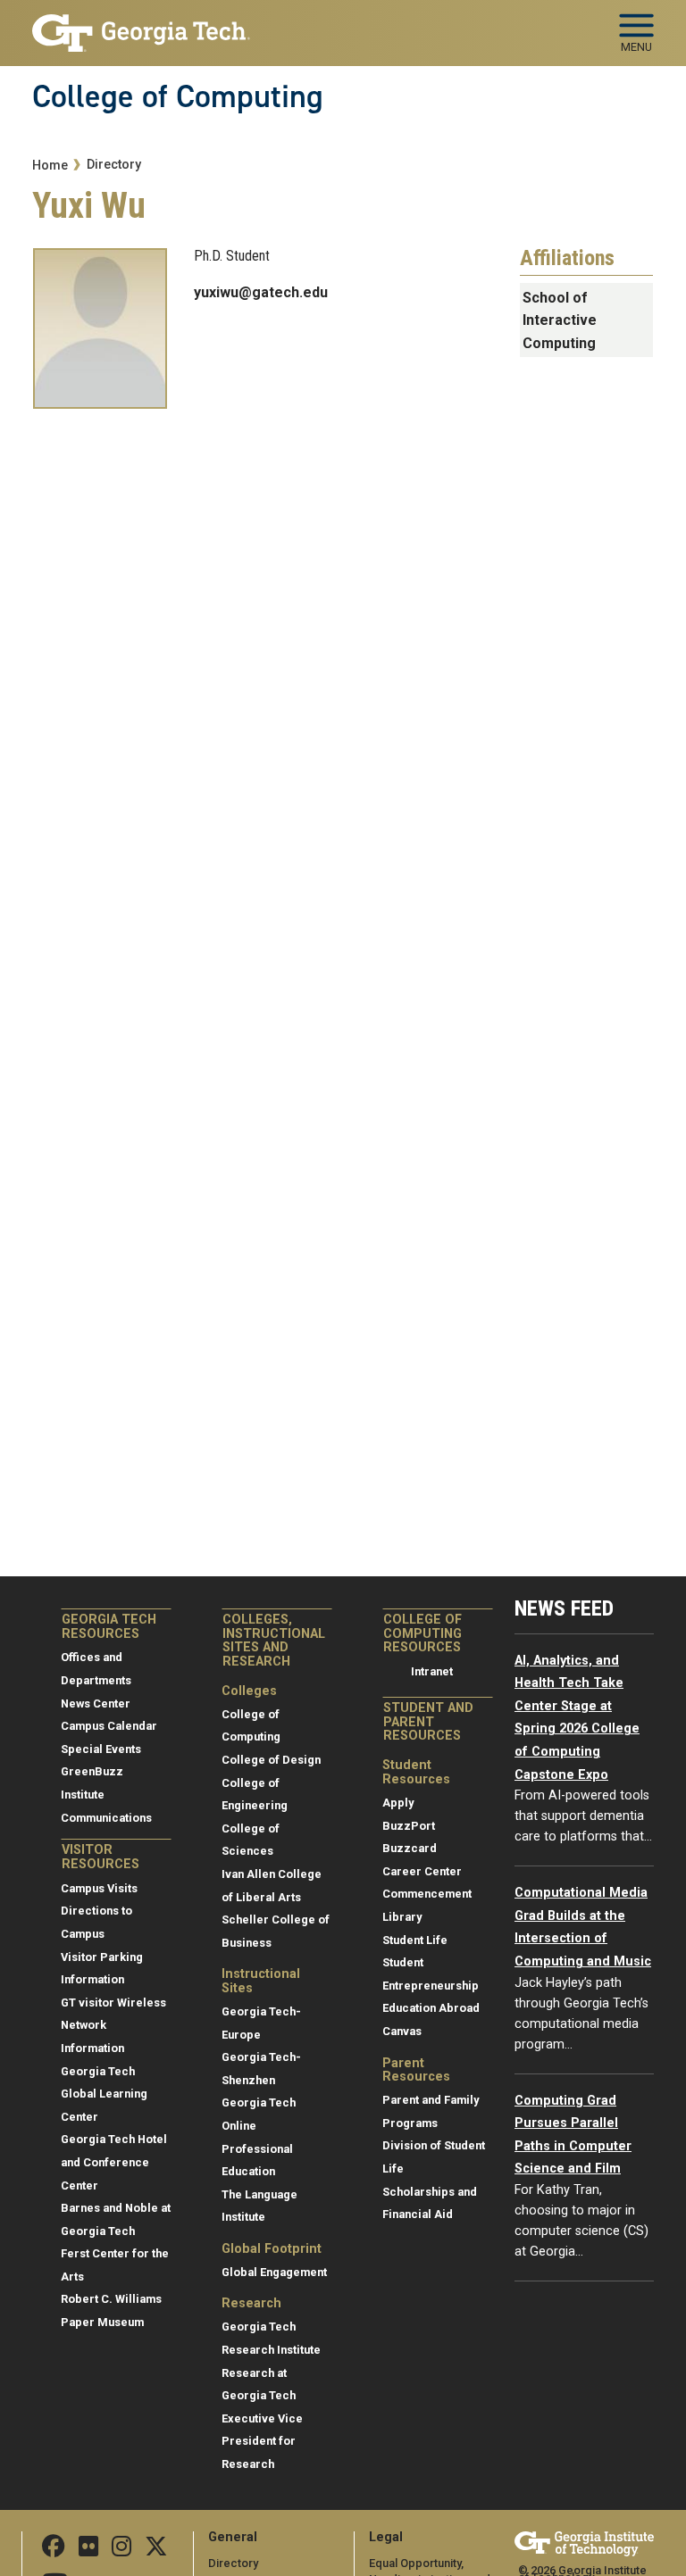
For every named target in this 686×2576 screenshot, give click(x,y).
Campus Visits (99, 1888)
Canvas (402, 2031)
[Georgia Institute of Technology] (141, 25)
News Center (96, 1703)
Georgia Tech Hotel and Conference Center (114, 2162)
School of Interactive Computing (560, 320)
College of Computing (178, 96)
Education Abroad (431, 2008)
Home (50, 166)
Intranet (432, 1671)
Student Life (415, 1940)
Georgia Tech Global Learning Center (104, 2094)
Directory (114, 165)
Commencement (427, 1894)
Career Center (422, 1871)
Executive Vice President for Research (262, 2441)
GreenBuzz (92, 1771)
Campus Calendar (109, 1726)
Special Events (101, 1749)
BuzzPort (409, 1826)
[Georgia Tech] (584, 2543)
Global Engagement (274, 2272)
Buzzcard (410, 1848)
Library (402, 1917)
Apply (398, 1803)
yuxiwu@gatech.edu (261, 292)
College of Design (271, 1760)
